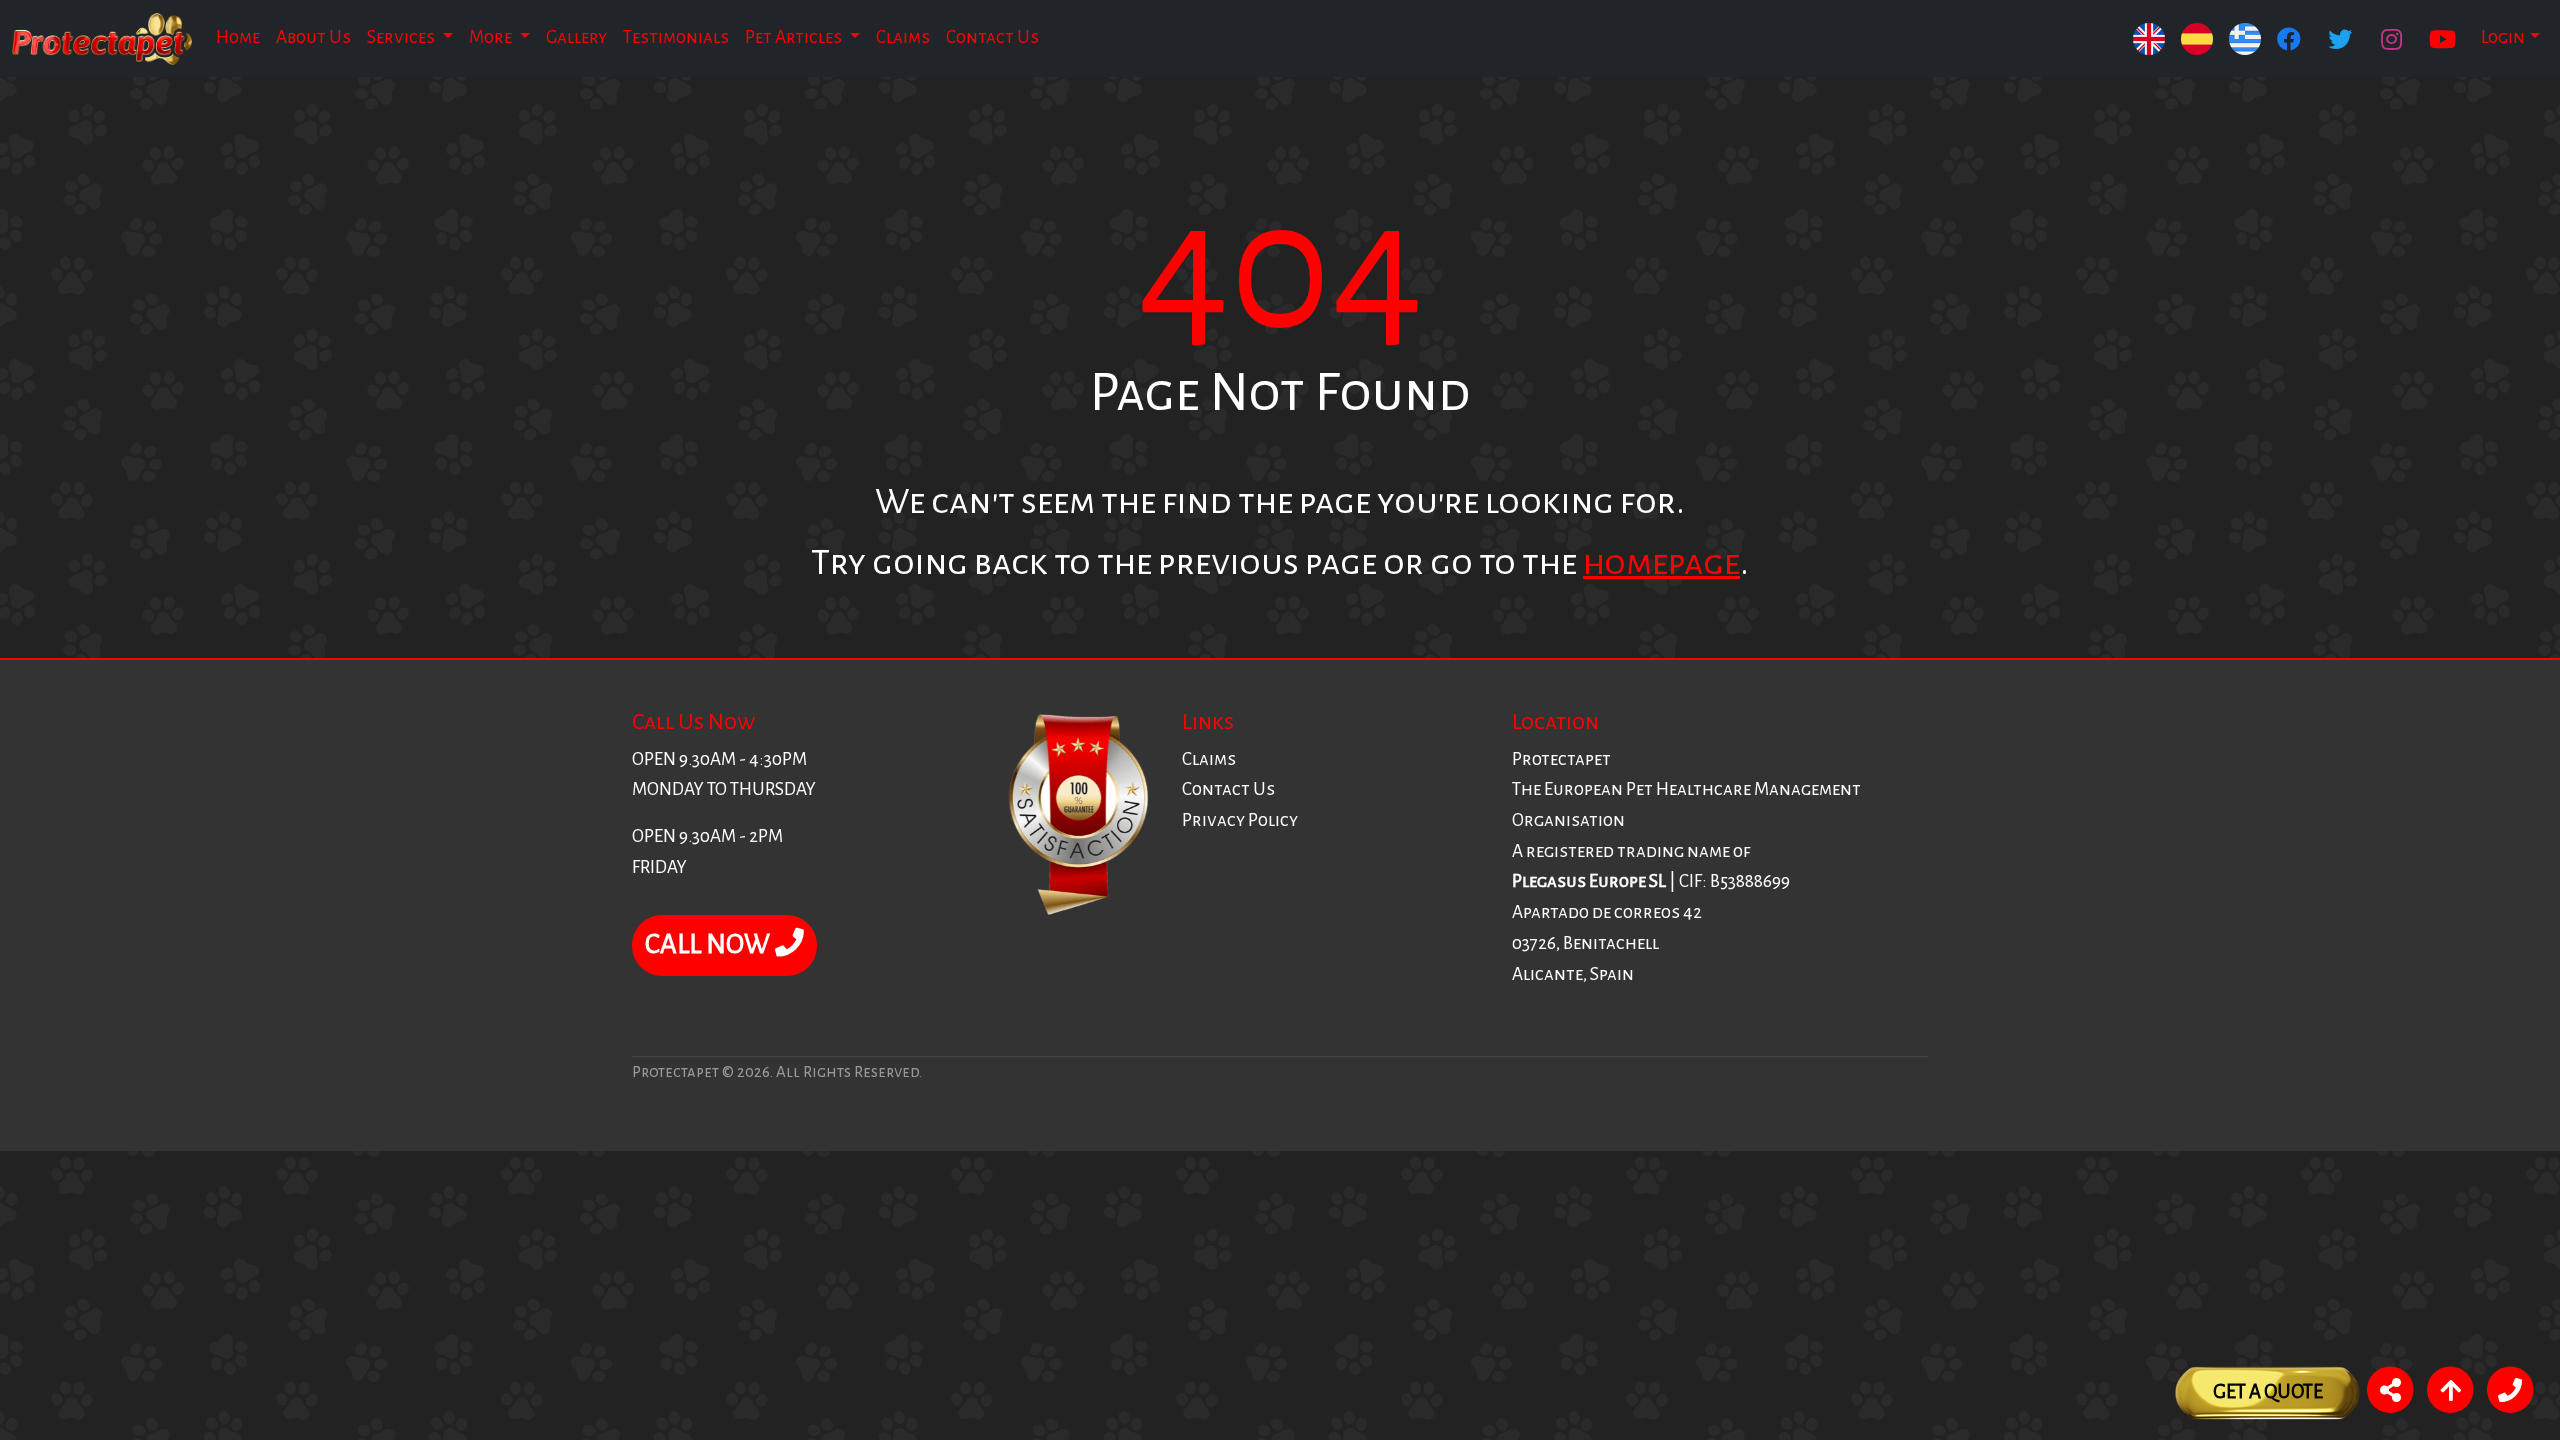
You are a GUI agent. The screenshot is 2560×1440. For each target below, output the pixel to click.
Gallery (576, 37)
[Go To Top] (2450, 1393)
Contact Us (992, 37)
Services (402, 37)
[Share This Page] (2390, 1393)
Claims (903, 37)
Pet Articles (795, 37)
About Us (313, 37)
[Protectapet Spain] (2149, 39)
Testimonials (676, 37)
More (492, 37)
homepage (1661, 562)
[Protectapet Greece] (2245, 39)
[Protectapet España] (2197, 39)
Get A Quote (2268, 1391)
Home (238, 37)
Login (2503, 37)
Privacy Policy (1240, 820)
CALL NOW (710, 944)
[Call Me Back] (2510, 1393)
